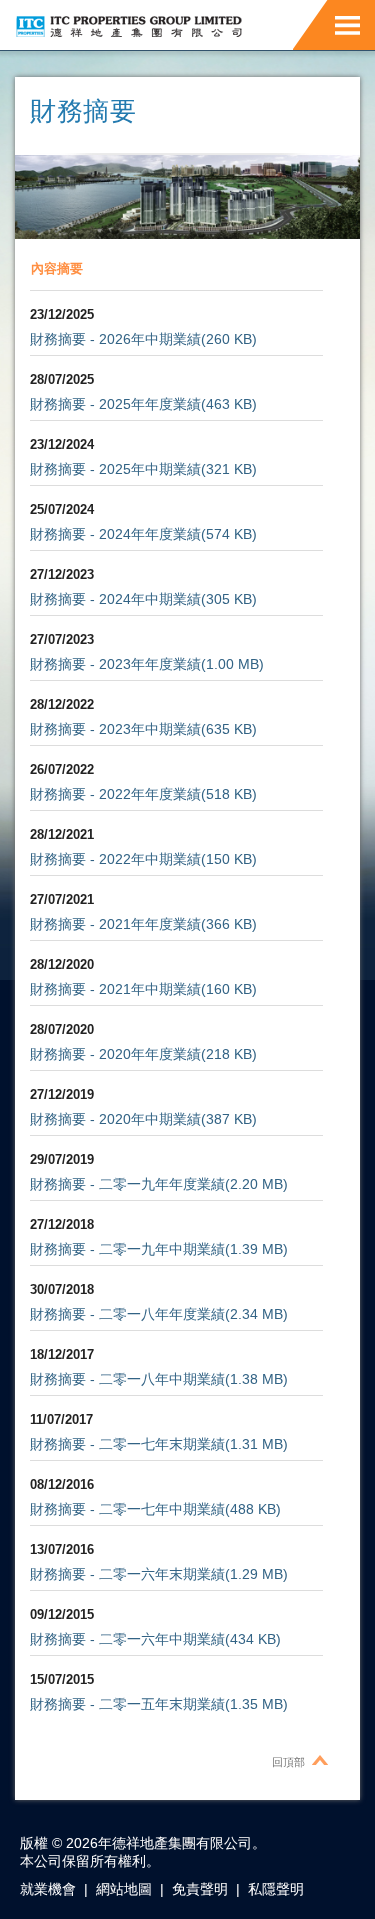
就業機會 (48, 1889)
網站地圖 (124, 1889)
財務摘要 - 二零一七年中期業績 (127, 1509)
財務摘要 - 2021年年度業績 (115, 924)
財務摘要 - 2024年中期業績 (115, 599)
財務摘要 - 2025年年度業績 (115, 404)
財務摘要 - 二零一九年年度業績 (127, 1184)
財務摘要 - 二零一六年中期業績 (127, 1639)
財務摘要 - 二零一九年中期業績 (127, 1249)
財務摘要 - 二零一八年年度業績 (127, 1314)
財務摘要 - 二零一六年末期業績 (127, 1574)
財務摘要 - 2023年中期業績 (115, 729)
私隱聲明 (276, 1889)
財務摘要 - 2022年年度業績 (115, 794)
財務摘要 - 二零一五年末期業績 (127, 1704)
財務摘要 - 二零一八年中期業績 (127, 1379)
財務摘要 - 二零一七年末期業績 (127, 1444)
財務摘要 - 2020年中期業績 (115, 1119)
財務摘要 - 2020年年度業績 (115, 1054)
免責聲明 (200, 1889)
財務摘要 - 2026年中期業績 (115, 339)
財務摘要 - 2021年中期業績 (115, 989)
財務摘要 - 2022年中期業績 (115, 859)
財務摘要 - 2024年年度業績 (115, 534)
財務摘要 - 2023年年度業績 (115, 664)
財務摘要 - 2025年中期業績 (115, 469)
